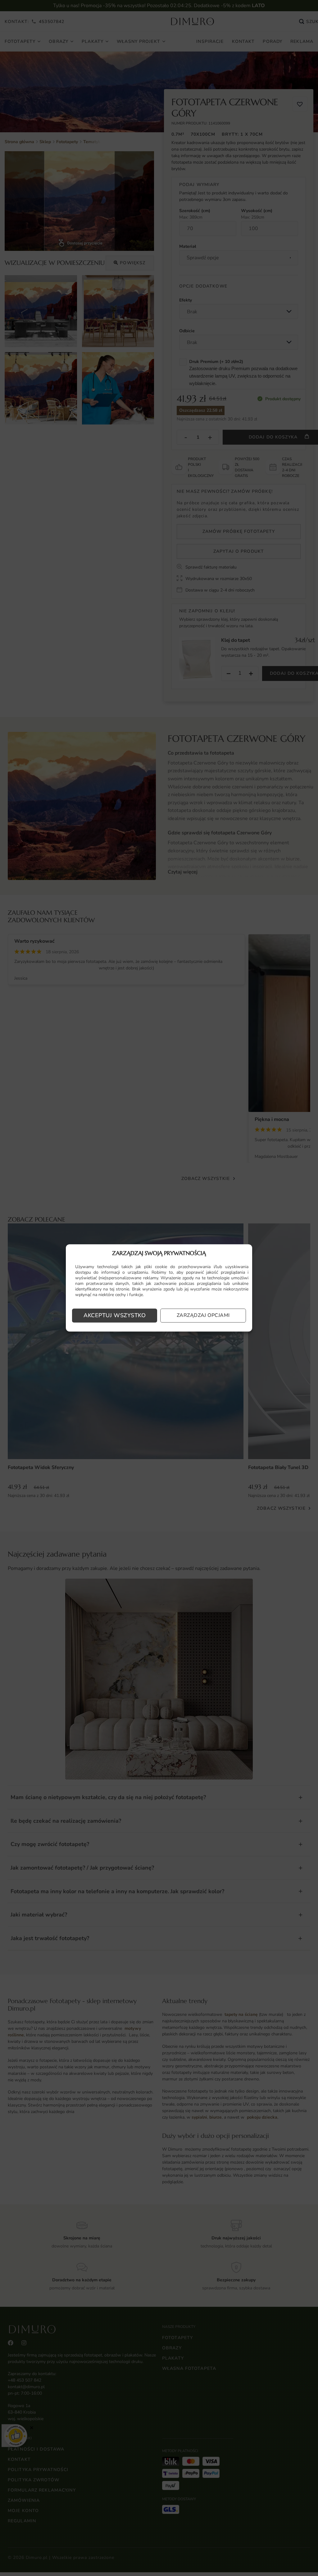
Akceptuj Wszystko (115, 1316)
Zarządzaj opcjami (203, 1316)
